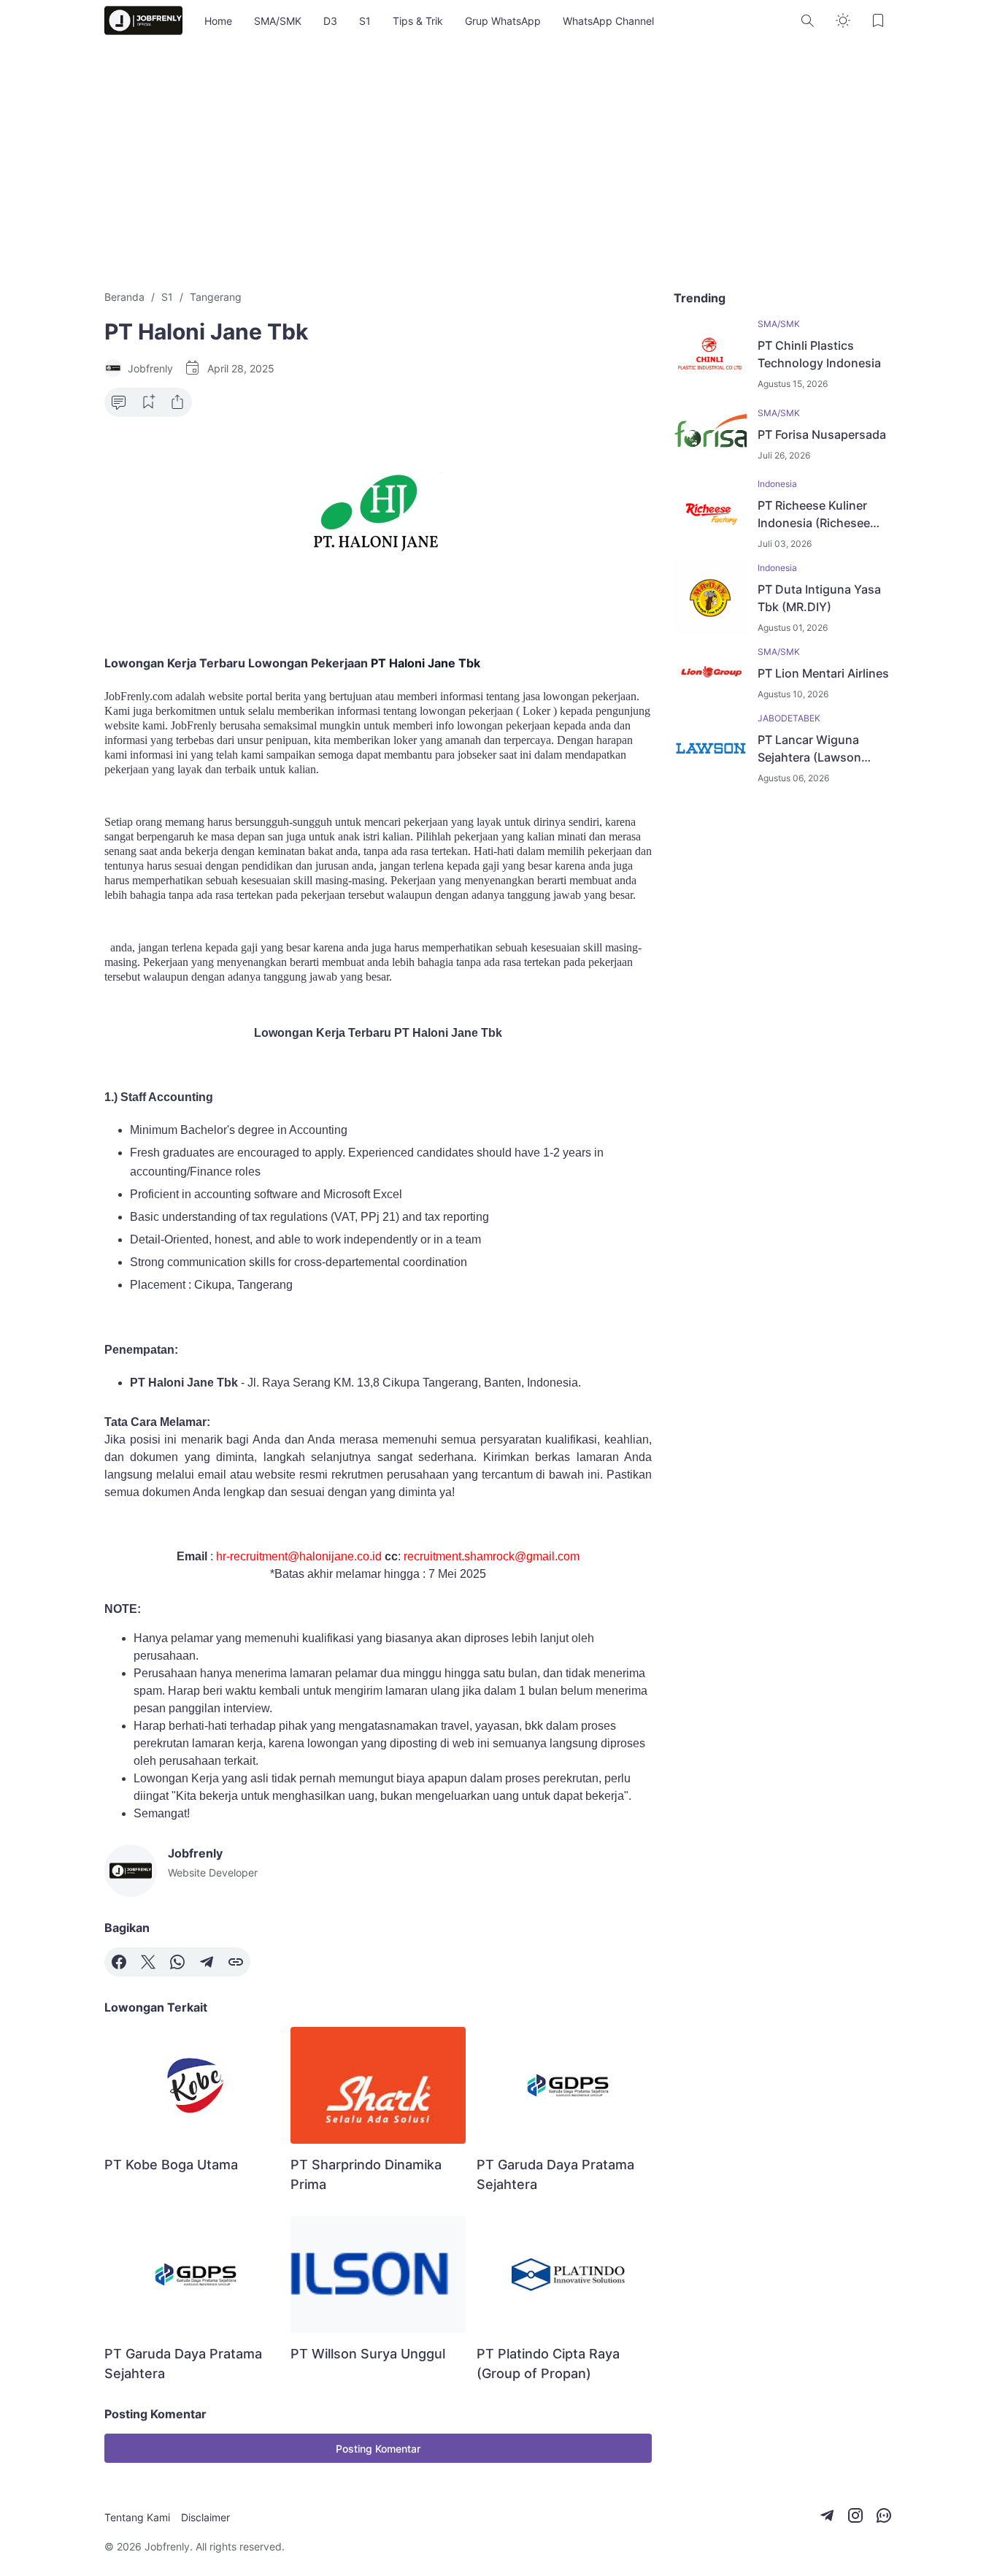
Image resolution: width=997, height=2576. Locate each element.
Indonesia (777, 484)
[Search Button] (808, 20)
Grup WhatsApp (503, 21)
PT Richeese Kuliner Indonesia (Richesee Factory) (814, 515)
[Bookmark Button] (878, 20)
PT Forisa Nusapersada (822, 434)
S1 (365, 21)
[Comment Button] (119, 402)
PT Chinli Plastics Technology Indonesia (819, 354)
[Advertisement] (498, 165)
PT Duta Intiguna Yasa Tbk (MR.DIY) (819, 598)
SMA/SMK (278, 21)
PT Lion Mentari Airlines (823, 673)
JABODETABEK (789, 718)
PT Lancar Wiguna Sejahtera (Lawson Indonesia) (809, 749)
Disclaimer (205, 2517)
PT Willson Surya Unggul (368, 2354)
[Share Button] (177, 402)
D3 (330, 21)
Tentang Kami (137, 2517)
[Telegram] (207, 1962)
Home (218, 21)
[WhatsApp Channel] (884, 2515)
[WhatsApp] (177, 1962)
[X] (148, 1962)
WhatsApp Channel (608, 21)
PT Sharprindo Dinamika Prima (366, 2174)
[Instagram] (855, 2515)
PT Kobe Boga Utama (171, 2165)
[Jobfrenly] (143, 20)
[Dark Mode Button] (843, 20)
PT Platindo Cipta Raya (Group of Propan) (548, 2364)
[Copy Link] (236, 1962)
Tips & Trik (418, 21)
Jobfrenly (167, 2546)
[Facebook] (119, 1962)
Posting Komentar (378, 2449)
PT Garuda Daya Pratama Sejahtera (555, 2174)
